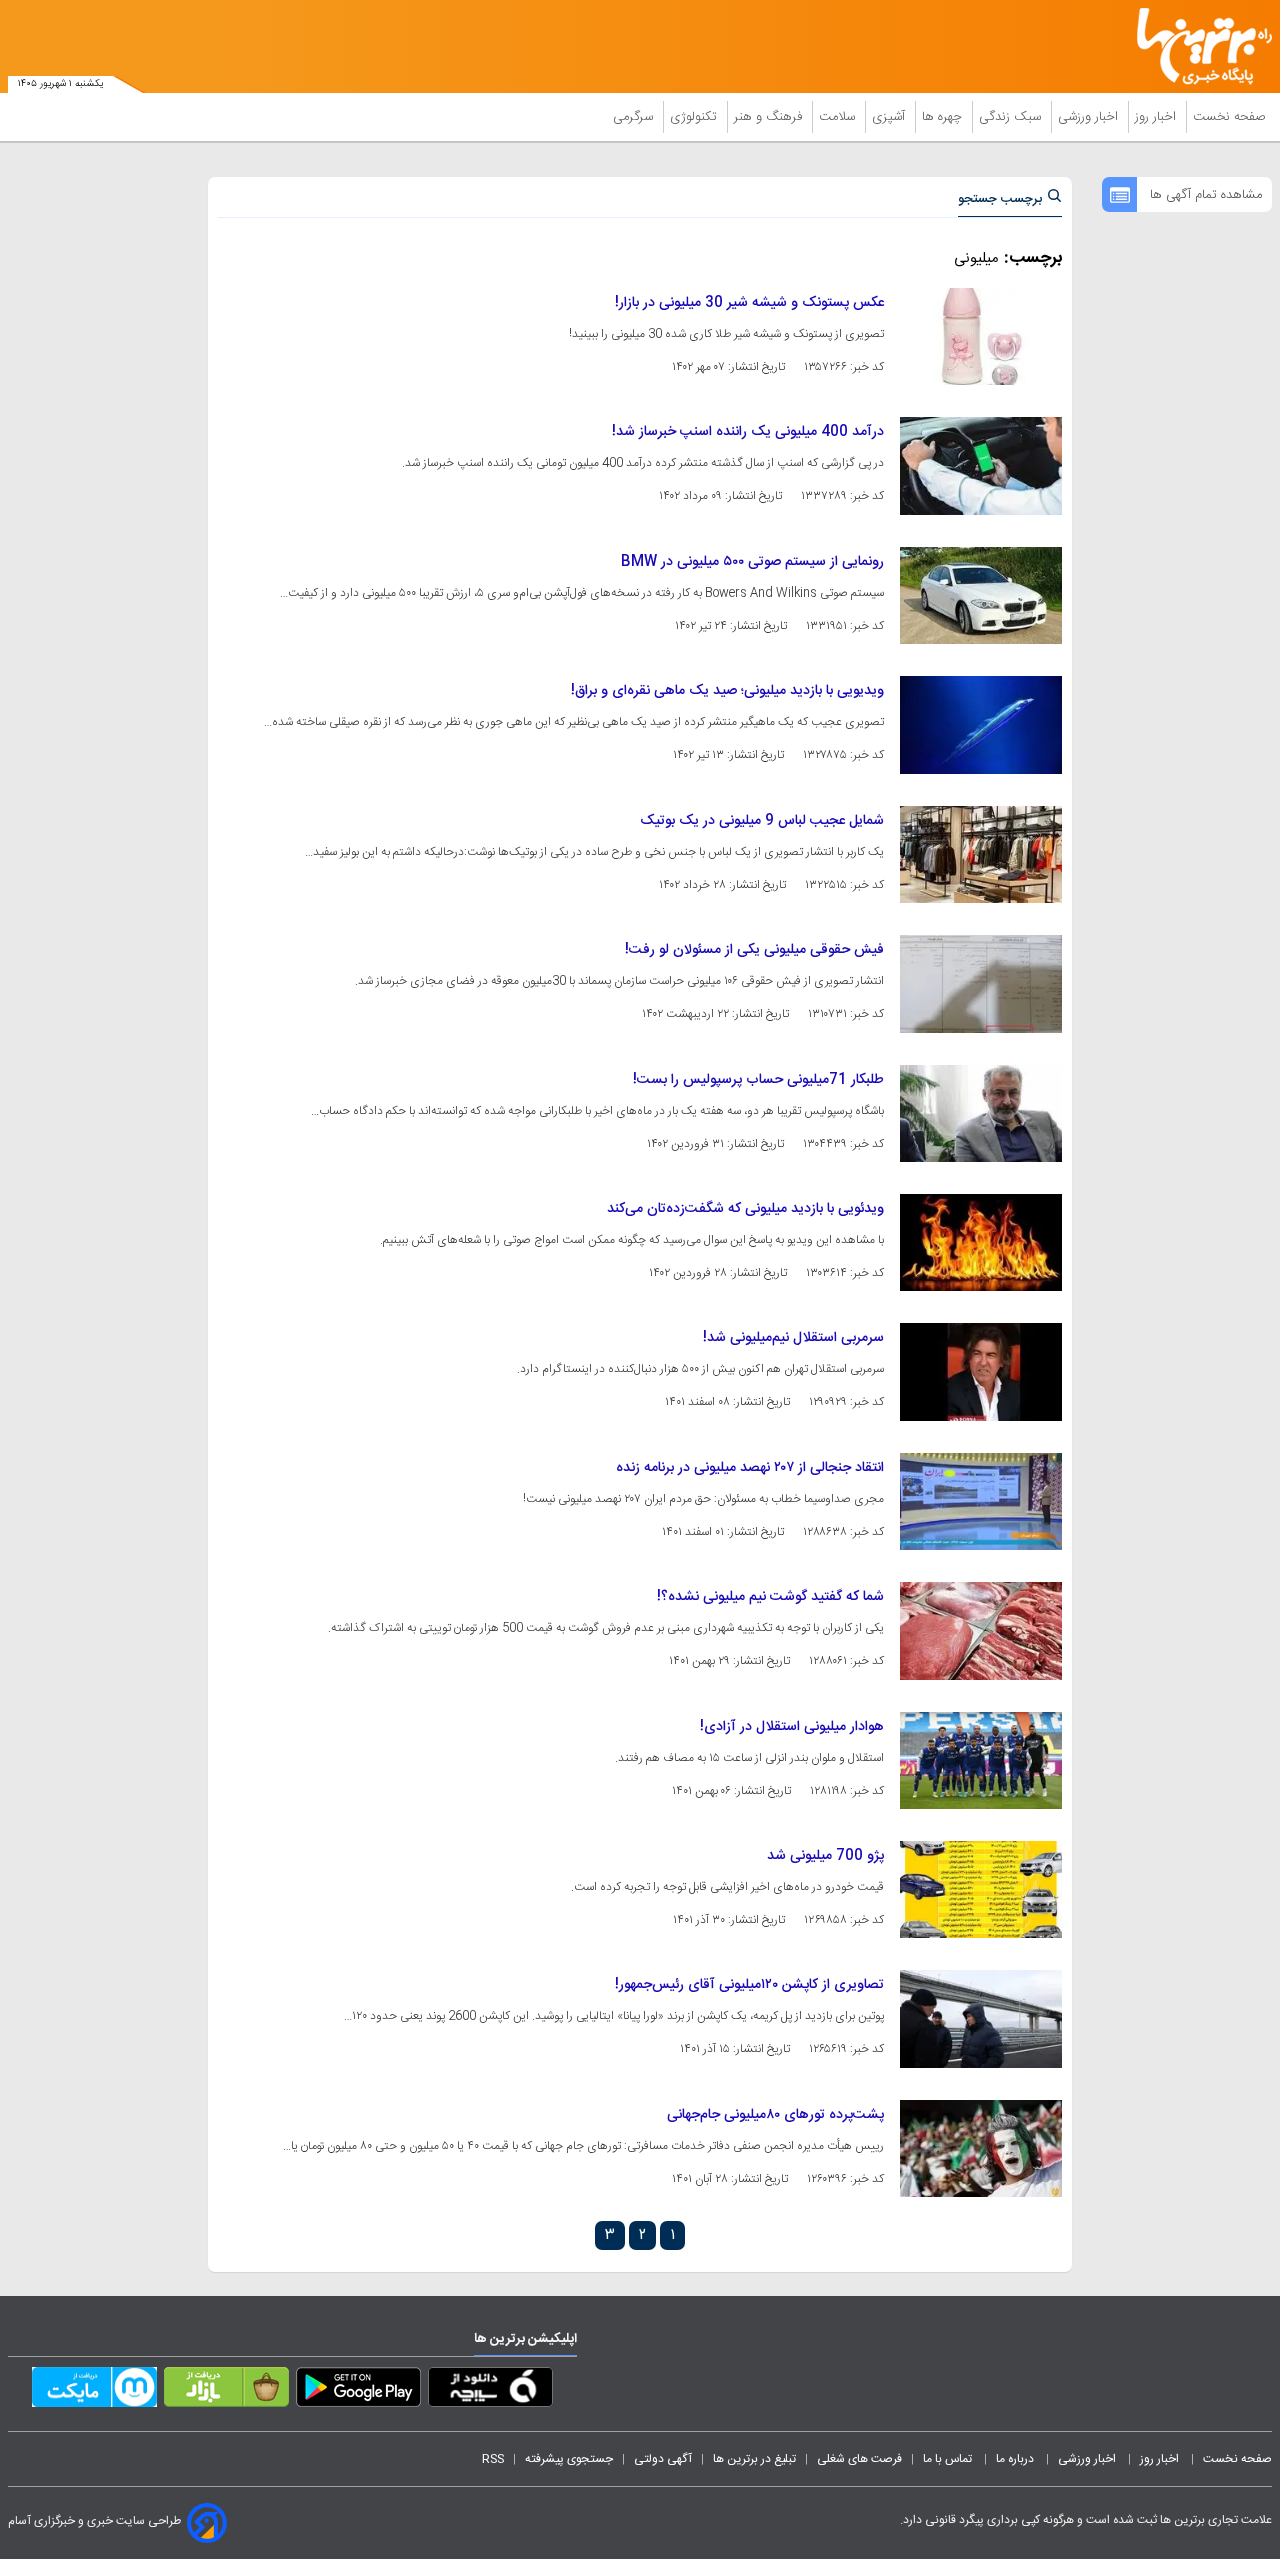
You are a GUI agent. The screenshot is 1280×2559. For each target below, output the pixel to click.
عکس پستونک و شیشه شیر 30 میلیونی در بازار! (749, 303)
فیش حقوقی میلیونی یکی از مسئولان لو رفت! (754, 950)
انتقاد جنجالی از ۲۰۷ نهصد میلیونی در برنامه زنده (750, 1468)
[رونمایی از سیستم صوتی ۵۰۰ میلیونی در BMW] (981, 595)
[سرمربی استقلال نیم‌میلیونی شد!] (981, 1371)
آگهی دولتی (663, 2459)
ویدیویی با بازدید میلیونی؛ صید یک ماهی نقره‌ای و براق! (727, 691)
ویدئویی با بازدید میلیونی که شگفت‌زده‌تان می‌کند (745, 1209)
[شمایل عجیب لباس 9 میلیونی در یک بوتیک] (981, 854)
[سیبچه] (490, 2391)
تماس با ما (949, 2459)
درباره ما (1016, 2459)
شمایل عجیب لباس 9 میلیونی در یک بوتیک (762, 821)
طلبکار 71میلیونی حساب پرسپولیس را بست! (758, 1080)
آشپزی (890, 117)
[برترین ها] (1196, 46)
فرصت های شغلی (859, 2459)
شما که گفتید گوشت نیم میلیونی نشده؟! (770, 1597)
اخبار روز (1157, 117)
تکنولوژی (695, 117)
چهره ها (944, 117)
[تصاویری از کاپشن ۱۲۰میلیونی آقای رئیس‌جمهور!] (981, 2018)
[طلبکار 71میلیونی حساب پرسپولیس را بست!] (981, 1113)
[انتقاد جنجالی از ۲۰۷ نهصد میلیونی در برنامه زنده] (981, 1501)
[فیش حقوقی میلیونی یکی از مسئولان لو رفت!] (981, 983)
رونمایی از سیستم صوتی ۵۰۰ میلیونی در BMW (752, 562)
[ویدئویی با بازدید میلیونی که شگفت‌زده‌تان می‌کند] (981, 1242)
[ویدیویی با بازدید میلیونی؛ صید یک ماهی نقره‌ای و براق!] (981, 724)
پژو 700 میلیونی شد (825, 1856)
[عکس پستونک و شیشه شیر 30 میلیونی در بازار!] (981, 336)
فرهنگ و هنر (770, 117)
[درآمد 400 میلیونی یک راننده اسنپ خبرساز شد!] (981, 465)
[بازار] (226, 2391)
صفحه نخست (1229, 117)
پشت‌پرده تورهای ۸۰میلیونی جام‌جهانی (775, 2115)
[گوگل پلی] (358, 2391)
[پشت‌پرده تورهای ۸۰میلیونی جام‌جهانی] (981, 2148)
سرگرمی (635, 117)
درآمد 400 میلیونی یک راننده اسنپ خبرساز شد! (748, 432)
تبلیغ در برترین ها (754, 2459)
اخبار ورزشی (1090, 117)
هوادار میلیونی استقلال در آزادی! (792, 1727)
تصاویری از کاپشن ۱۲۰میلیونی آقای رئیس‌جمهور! (749, 1985)
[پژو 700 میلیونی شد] (981, 1889)
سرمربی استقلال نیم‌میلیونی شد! (793, 1338)
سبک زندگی (1012, 117)
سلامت (839, 117)
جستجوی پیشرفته (569, 2459)
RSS (493, 2459)
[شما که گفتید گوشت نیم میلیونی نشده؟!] (981, 1630)
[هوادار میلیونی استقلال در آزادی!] (981, 1760)
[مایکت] (94, 2391)
